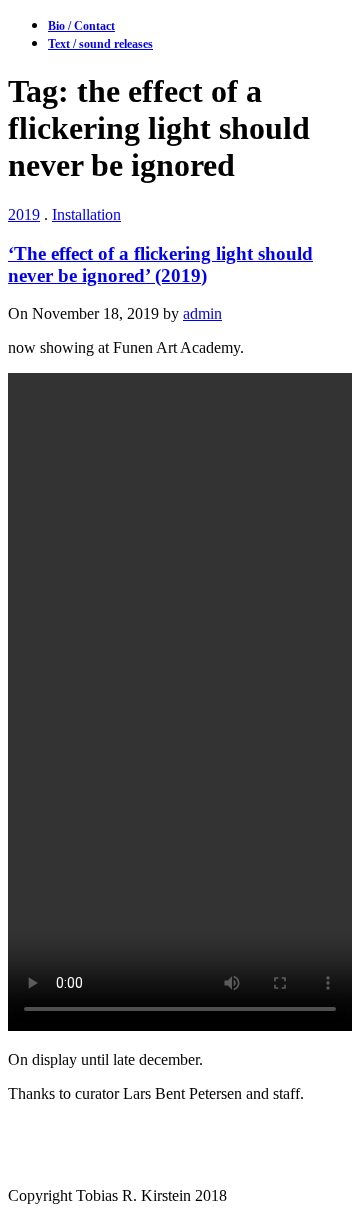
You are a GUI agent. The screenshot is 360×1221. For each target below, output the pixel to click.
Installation (86, 214)
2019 (24, 214)
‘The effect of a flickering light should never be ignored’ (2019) (160, 264)
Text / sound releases (100, 44)
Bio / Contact (81, 26)
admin (202, 313)
